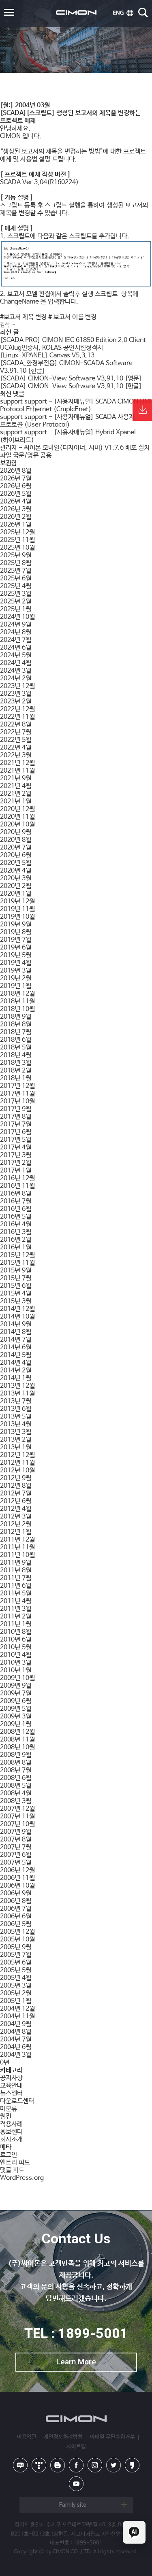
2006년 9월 (16, 1893)
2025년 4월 (16, 586)
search (143, 13)
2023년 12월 (17, 686)
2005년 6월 (16, 1963)
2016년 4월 (16, 1224)
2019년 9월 (16, 925)
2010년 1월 (16, 1670)
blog (58, 2465)
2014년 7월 (16, 1340)
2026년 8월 (16, 471)
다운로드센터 (17, 2101)
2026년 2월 (16, 517)
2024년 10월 (17, 617)
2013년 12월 (17, 1386)
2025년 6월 (16, 579)
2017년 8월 (16, 1117)
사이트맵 (76, 2447)
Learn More (76, 2362)
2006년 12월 (17, 1870)
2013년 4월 (16, 1424)
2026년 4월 (16, 502)
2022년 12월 (17, 709)
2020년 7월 (16, 848)
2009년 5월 (16, 1709)
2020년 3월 (16, 878)
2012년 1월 (16, 1532)
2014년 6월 (16, 1347)
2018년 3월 (16, 1063)
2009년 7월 (16, 1694)
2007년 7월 (16, 1847)
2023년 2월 (16, 702)
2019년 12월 (17, 901)
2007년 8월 (16, 1840)
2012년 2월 (16, 1524)
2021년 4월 (16, 786)
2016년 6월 (16, 1209)
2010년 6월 (16, 1640)
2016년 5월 (16, 1217)
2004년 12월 (17, 2009)
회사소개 (11, 2140)
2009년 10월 (17, 1678)
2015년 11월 (17, 1263)
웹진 (6, 2116)
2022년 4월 (16, 748)
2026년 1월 (16, 525)
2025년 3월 (16, 594)
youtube (76, 2484)
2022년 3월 (16, 755)
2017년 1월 (16, 1171)
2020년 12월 (17, 809)
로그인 (9, 2155)
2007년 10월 (17, 1824)
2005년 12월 (17, 1932)
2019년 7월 (16, 940)
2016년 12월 (17, 1178)
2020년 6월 (16, 855)
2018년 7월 (16, 1032)
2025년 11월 (17, 540)
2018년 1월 (16, 1078)
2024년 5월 (16, 655)
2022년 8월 (16, 725)
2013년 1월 (16, 1447)
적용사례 (11, 2124)
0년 (5, 2063)
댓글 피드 (12, 2170)
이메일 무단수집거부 (112, 2437)
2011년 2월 (16, 1617)
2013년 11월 (17, 1394)
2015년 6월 (16, 1286)
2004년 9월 (16, 2024)
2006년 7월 (16, 1909)
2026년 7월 (16, 479)
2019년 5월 (16, 955)
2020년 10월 (17, 825)
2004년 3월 (16, 2055)
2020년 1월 (16, 894)
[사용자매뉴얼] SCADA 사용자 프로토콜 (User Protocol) (67, 421)
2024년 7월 (16, 640)
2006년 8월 (16, 1901)
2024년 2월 (16, 679)
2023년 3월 (16, 694)
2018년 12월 (17, 994)
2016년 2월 (16, 1240)
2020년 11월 (17, 817)
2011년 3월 (16, 1609)
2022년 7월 (16, 732)
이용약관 (27, 2437)
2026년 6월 (16, 486)
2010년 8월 (16, 1632)
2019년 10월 (17, 917)
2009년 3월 (16, 1717)
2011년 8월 (16, 1570)
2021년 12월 (17, 763)
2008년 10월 (17, 1747)
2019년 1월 (16, 986)
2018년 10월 (17, 1009)
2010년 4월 (16, 1655)
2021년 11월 (17, 771)
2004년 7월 (16, 2040)
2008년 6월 (16, 1778)
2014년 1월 (16, 1378)
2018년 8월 (16, 1025)
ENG (123, 13)
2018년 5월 (16, 1048)
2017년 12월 (17, 1086)
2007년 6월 (16, 1855)
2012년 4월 (16, 1509)
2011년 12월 (17, 1540)
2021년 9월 (16, 778)
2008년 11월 (17, 1740)
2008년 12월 (17, 1732)
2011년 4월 (16, 1601)
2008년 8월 (16, 1763)
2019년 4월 (16, 963)
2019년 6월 (16, 948)
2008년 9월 (16, 1755)
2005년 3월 (16, 1986)
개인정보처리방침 (63, 2437)
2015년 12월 (17, 1255)
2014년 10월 (17, 1317)
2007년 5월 (16, 1863)
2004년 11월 (17, 2016)
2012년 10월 (17, 1471)
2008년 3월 (16, 1801)
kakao (132, 2465)
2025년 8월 (16, 563)
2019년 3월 (16, 971)
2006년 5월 (16, 1924)
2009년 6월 (16, 1701)
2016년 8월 (16, 1194)
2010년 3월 (16, 1663)
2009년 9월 (16, 1686)
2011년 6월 (16, 1586)
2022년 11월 (17, 717)
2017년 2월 (16, 1163)
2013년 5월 (16, 1417)
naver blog (20, 2465)
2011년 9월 (16, 1563)
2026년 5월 (16, 494)
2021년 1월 (16, 802)
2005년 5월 (16, 1970)
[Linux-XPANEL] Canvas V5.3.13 (47, 356)
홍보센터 (11, 2132)
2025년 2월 (16, 602)
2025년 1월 (16, 609)
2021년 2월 (16, 794)
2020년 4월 (16, 871)
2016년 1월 (16, 1248)
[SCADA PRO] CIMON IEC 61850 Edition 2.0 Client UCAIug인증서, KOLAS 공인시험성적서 (73, 344)
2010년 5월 (16, 1647)
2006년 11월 (17, 1878)
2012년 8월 (16, 1486)
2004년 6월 (16, 2047)
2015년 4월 (16, 1294)
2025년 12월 (17, 532)
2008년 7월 (16, 1770)
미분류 (9, 2109)
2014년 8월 (16, 1332)
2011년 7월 (16, 1578)
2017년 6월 (16, 1132)
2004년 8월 (16, 2032)
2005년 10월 (17, 1940)
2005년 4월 (16, 1978)
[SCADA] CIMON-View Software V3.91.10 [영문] (71, 379)
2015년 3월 (16, 1301)
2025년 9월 (16, 555)
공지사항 (11, 2078)
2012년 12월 (17, 1455)
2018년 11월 (17, 1001)
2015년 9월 (16, 1271)
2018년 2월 (16, 1071)
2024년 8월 (16, 632)
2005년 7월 (16, 1955)
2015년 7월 (16, 1278)
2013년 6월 (16, 1409)
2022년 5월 (16, 740)
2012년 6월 (16, 1501)
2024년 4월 (16, 663)
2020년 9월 (16, 832)
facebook (76, 2465)
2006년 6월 (16, 1917)
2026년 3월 (16, 509)
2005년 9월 (16, 1947)
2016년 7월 (16, 1201)
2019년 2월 (16, 978)
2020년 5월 (16, 863)
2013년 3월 (16, 1432)
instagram (95, 2465)
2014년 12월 (17, 1309)
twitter (113, 2465)
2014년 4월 (16, 1363)
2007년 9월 (16, 1832)
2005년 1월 (16, 2001)
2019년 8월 (16, 932)
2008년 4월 (16, 1793)
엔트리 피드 (15, 2163)
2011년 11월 (17, 1547)
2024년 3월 (16, 671)
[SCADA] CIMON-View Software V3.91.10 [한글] (71, 386)
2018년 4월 (16, 1055)
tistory (39, 2465)
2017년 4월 (16, 1148)
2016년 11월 (17, 1186)
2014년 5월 (16, 1355)
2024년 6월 (16, 648)
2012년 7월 (16, 1494)
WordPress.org (22, 2178)
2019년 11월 (17, 909)
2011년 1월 (16, 1624)
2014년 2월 (16, 1371)
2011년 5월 (16, 1594)
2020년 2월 (16, 886)
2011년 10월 (17, 1555)
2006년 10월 (17, 1886)
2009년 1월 (16, 1724)
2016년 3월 (16, 1232)
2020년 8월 (16, 840)
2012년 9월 (16, 1478)
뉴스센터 (11, 2093)
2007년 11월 (17, 1817)
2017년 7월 (16, 1124)
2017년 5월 (16, 1140)
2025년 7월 (16, 571)
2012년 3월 (16, 1517)
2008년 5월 (16, 1786)
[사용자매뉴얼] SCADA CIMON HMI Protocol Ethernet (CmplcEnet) (76, 406)
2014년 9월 (16, 1324)
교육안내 (11, 2086)
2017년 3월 (16, 1155)
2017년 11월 (17, 1094)
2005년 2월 (16, 1993)
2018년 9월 (16, 1017)
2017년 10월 (17, 1101)
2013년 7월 (16, 1401)
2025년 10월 (17, 548)
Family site (73, 2505)
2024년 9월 (16, 625)
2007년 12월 (17, 1809)
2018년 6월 (16, 1040)
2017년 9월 (16, 1109)
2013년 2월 (16, 1440)
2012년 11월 (17, 1463)
